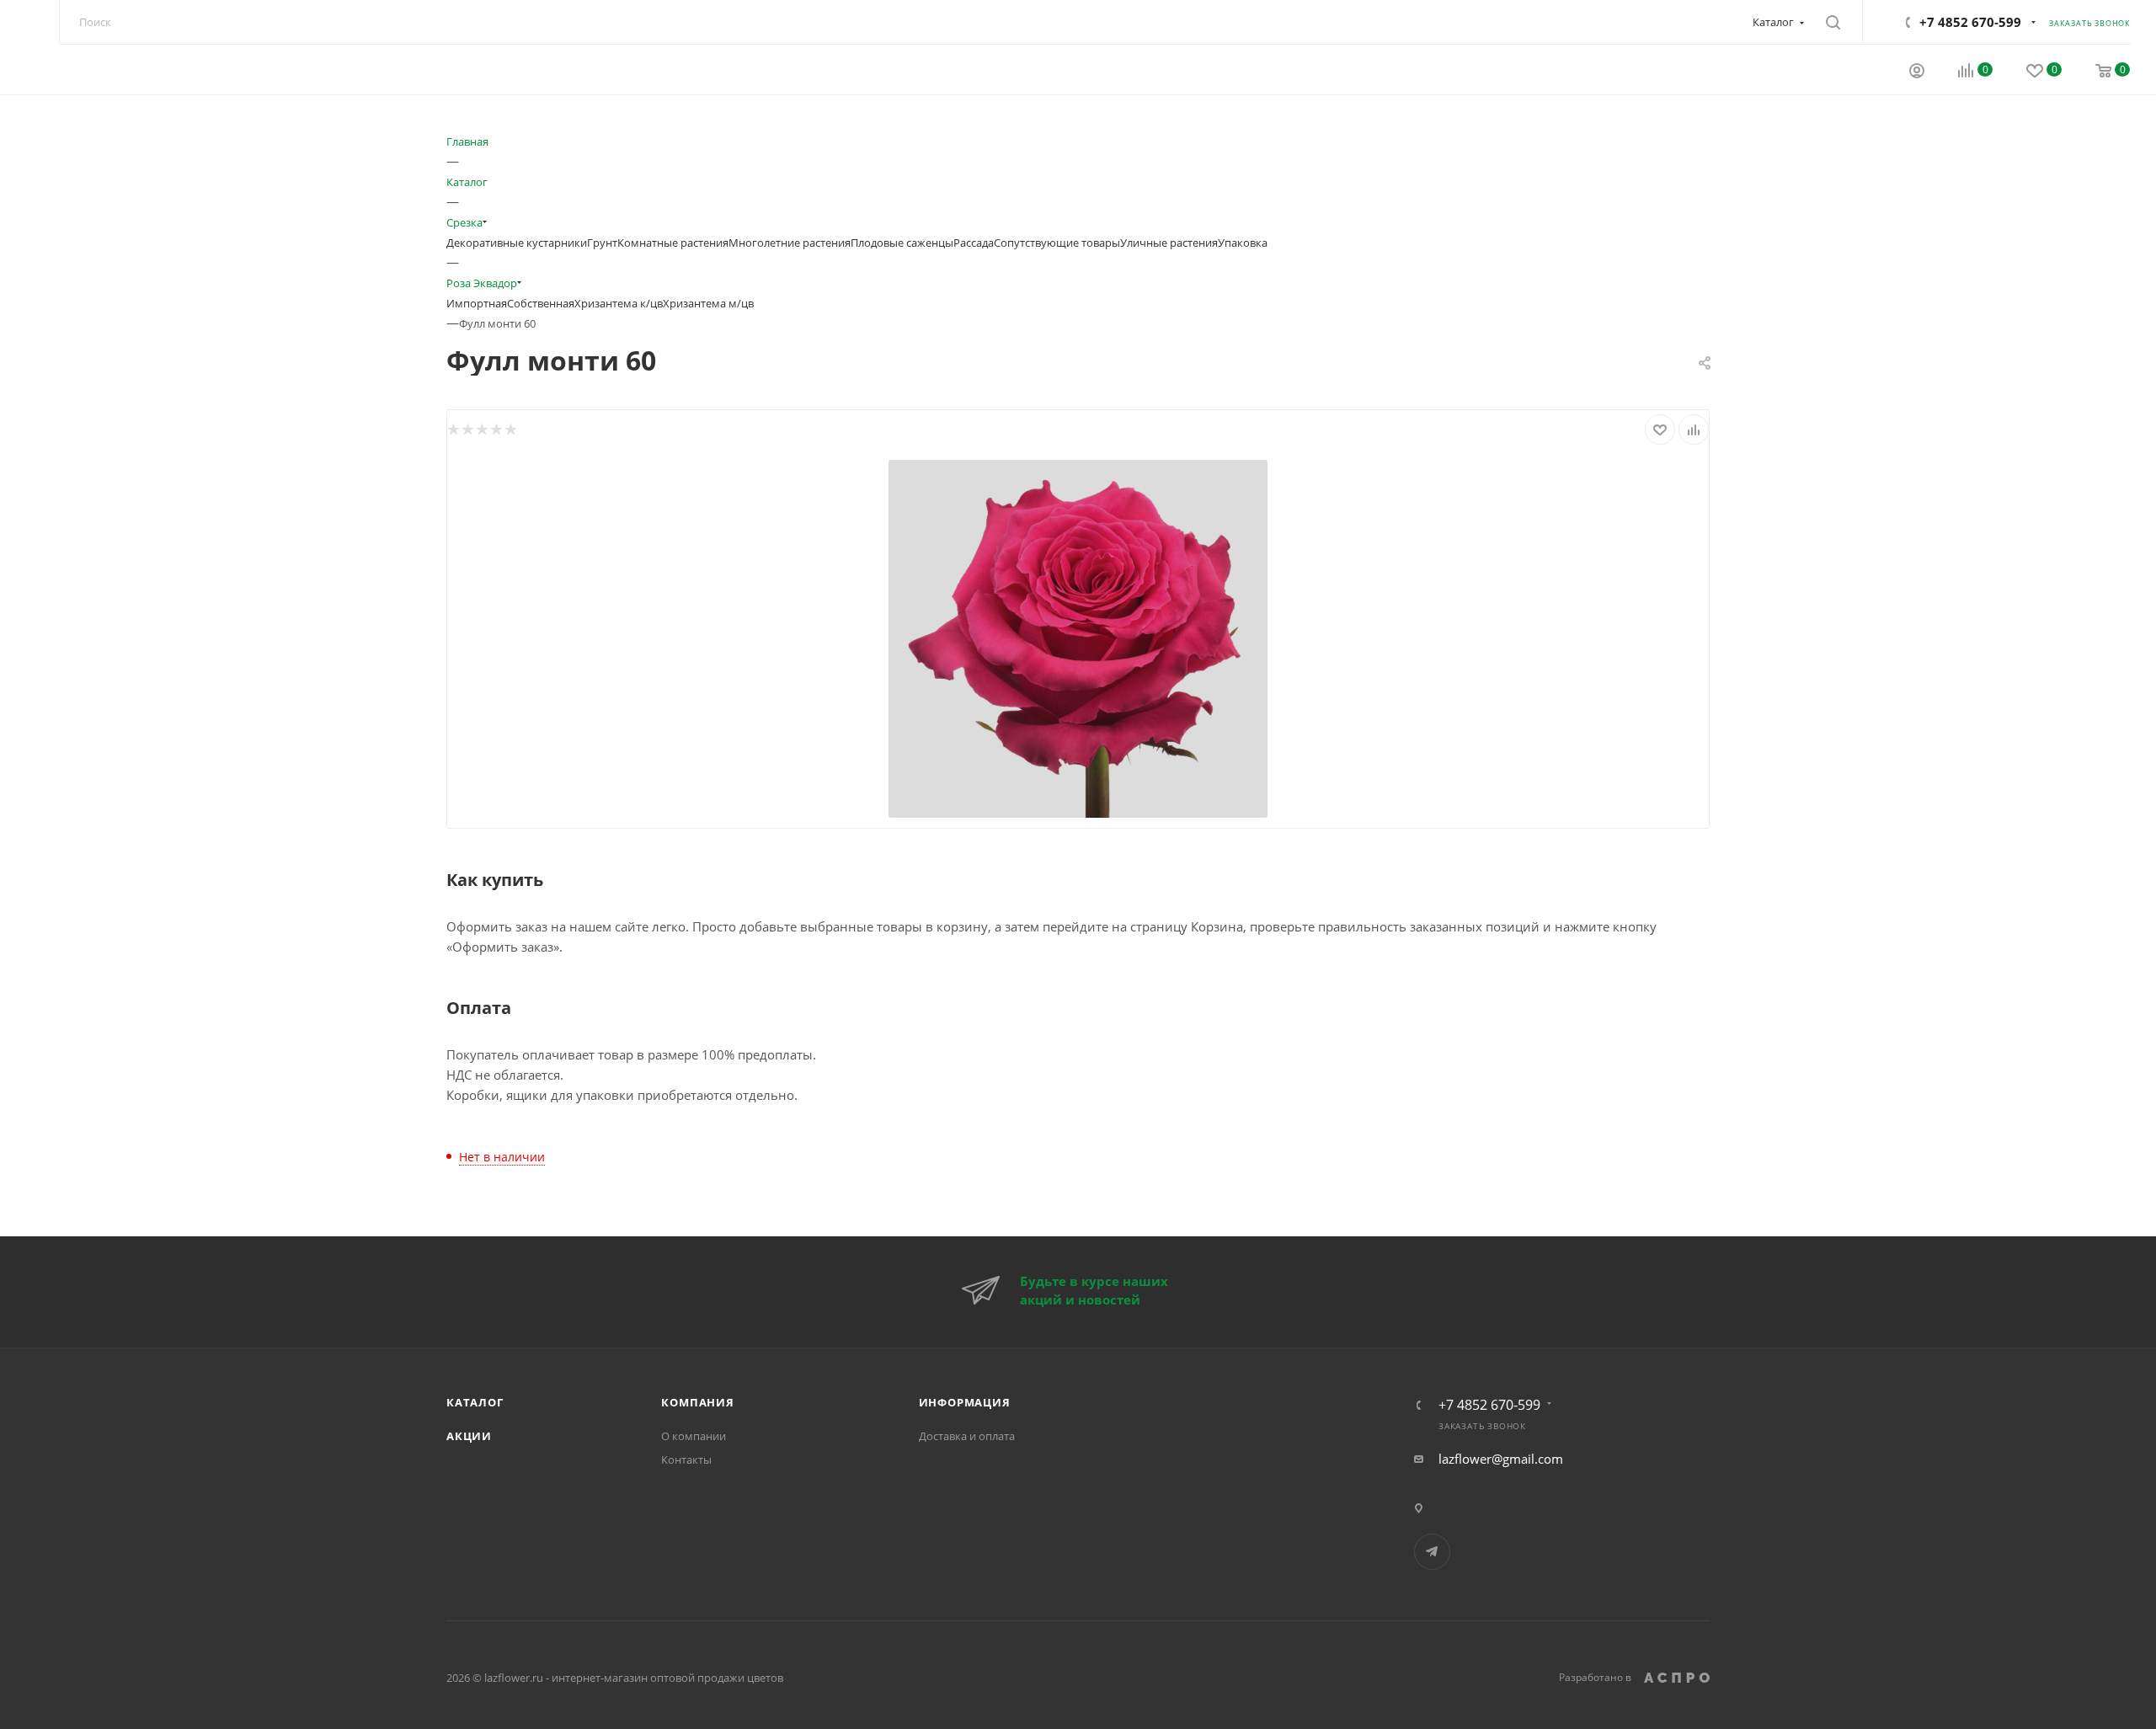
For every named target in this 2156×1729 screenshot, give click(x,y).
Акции (469, 1436)
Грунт (602, 243)
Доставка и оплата (967, 1436)
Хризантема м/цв (708, 303)
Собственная (541, 303)
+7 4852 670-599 (1970, 22)
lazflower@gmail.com (1501, 1459)
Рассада (974, 243)
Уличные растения (1169, 243)
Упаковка (1243, 243)
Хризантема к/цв (619, 303)
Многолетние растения (790, 243)
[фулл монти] (1078, 637)
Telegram (1432, 1552)
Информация (965, 1402)
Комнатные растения (673, 243)
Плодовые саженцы (902, 243)
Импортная (477, 303)
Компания (697, 1402)
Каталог (475, 1402)
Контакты (686, 1460)
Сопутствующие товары (1057, 243)
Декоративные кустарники (517, 243)
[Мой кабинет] (1917, 72)
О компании (694, 1436)
